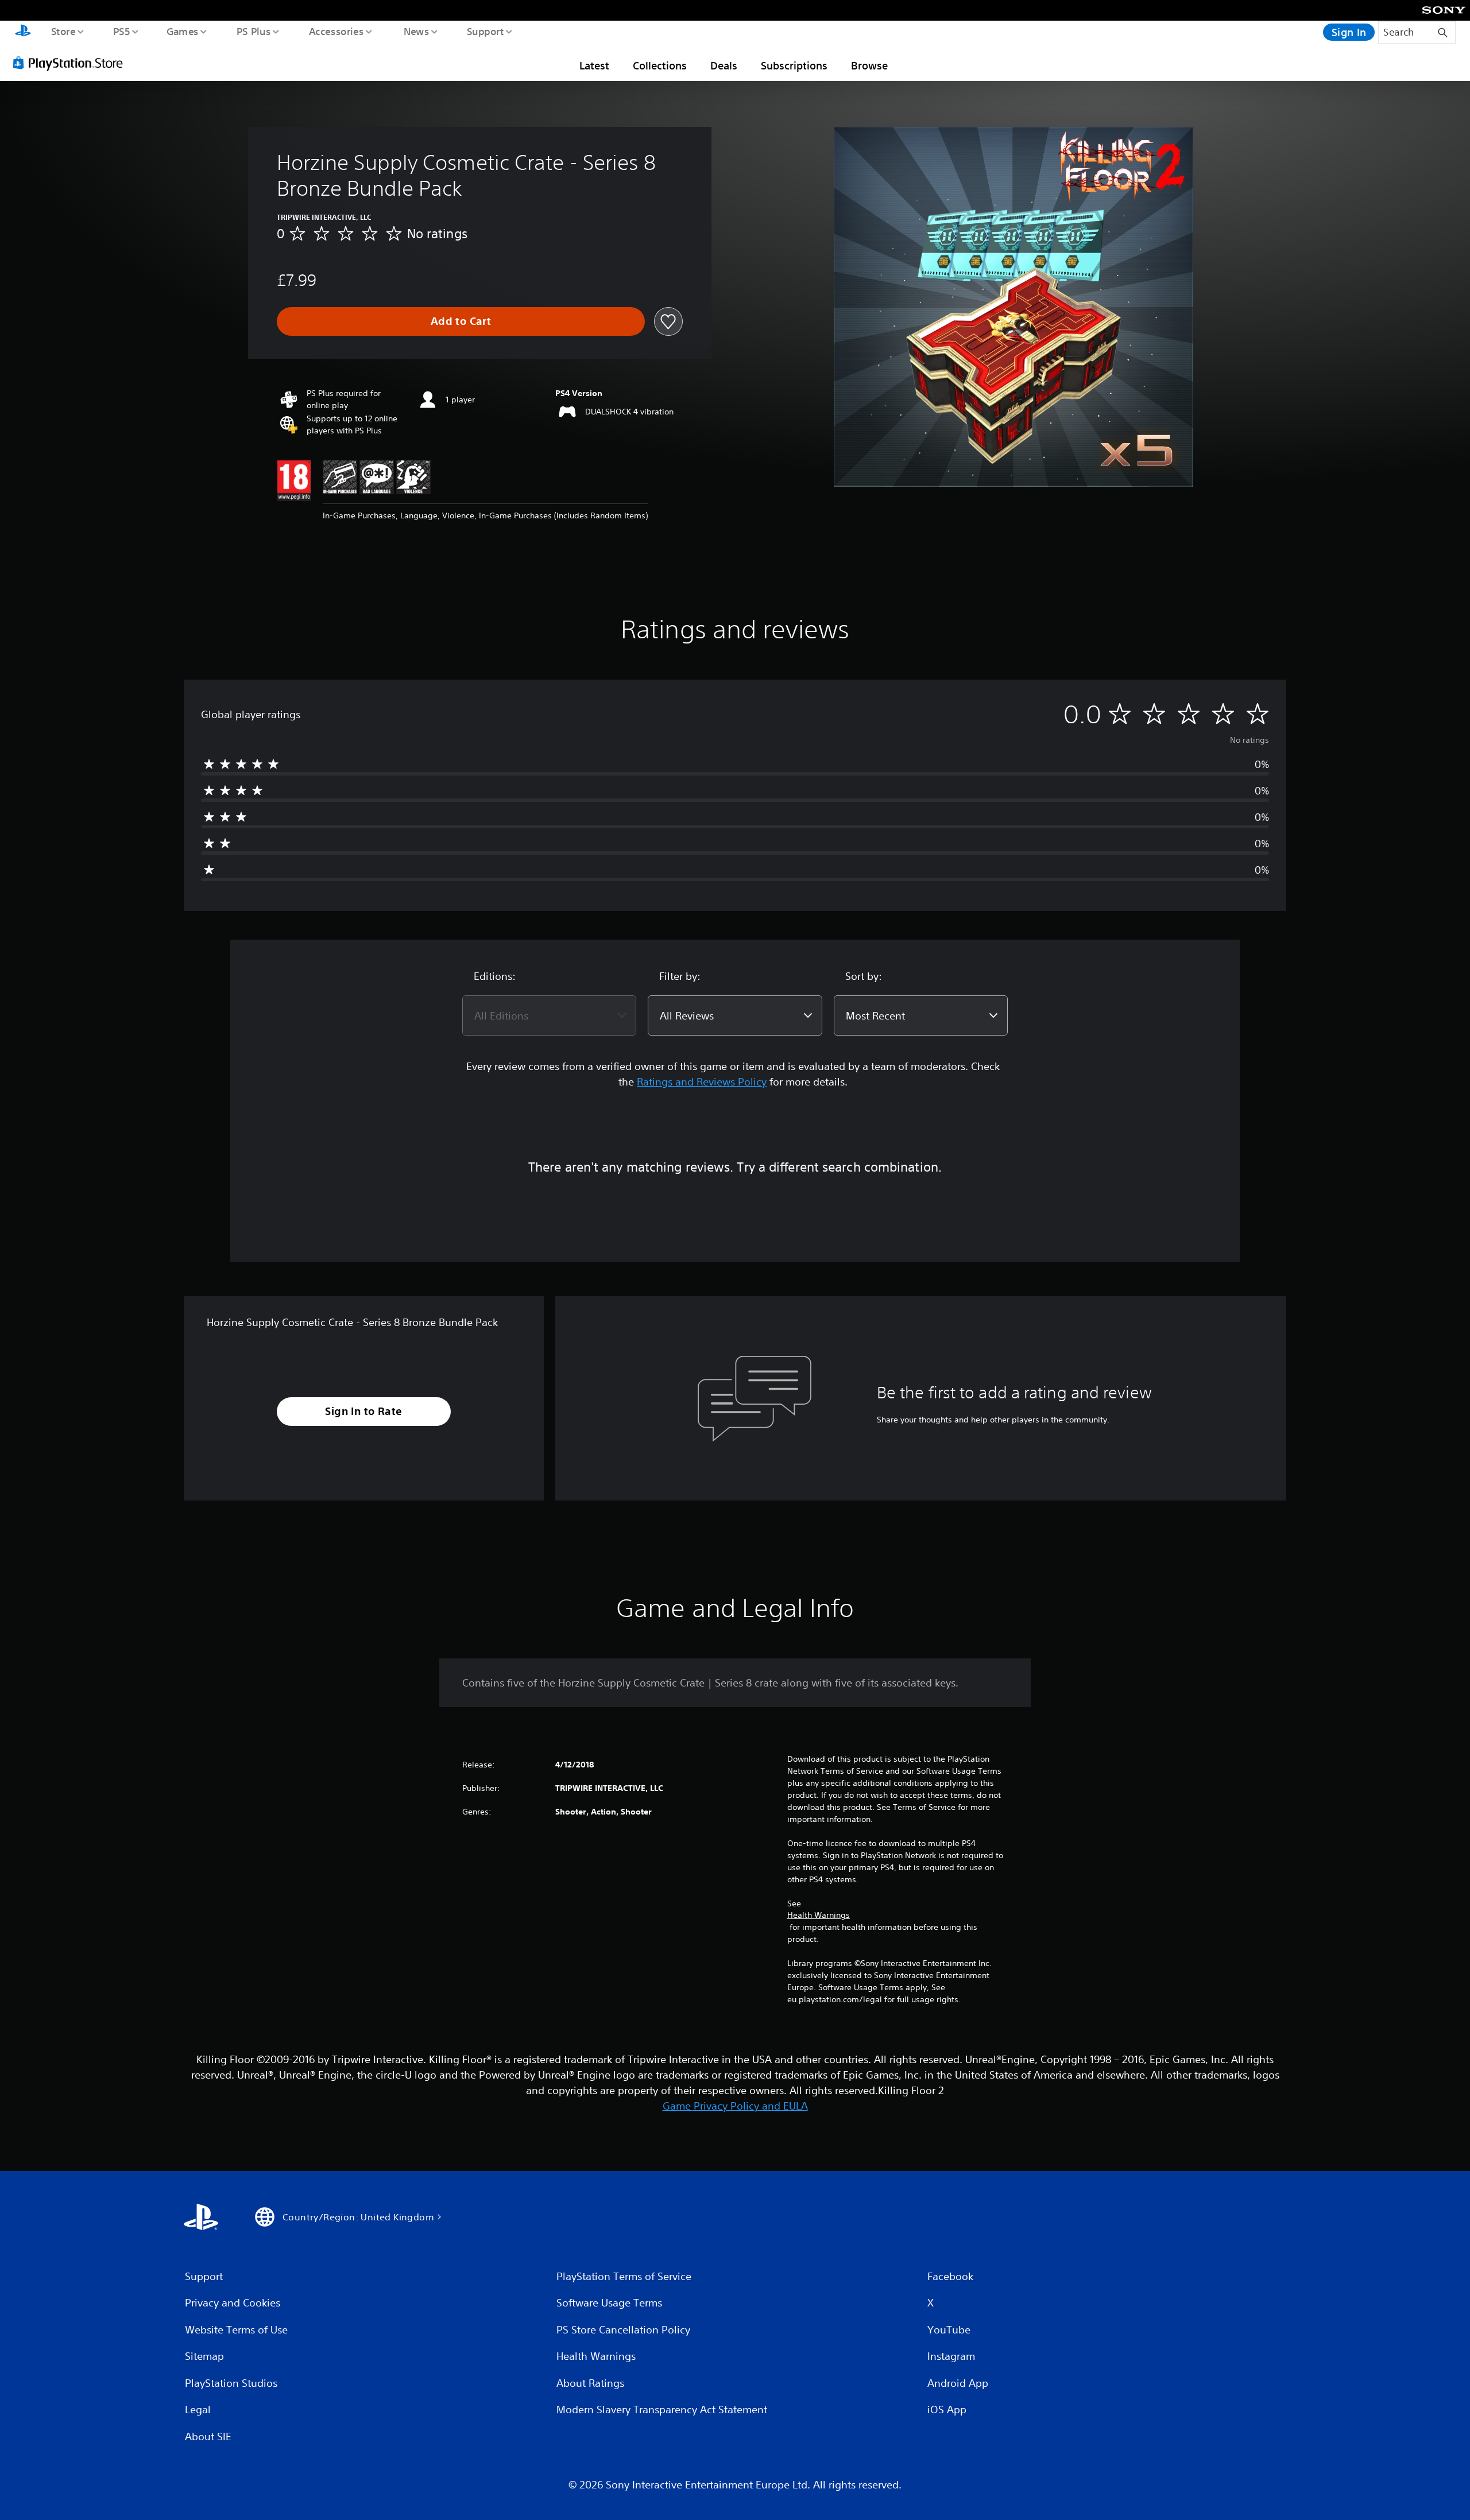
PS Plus (253, 31)
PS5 (121, 31)
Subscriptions (794, 65)
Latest (594, 65)
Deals (724, 65)
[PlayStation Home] (23, 32)
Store (63, 31)
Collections (660, 65)
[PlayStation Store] (72, 63)
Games (182, 31)
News (417, 31)
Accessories (336, 31)
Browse (869, 65)
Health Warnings (819, 1915)
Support (485, 31)
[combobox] (549, 1015)
